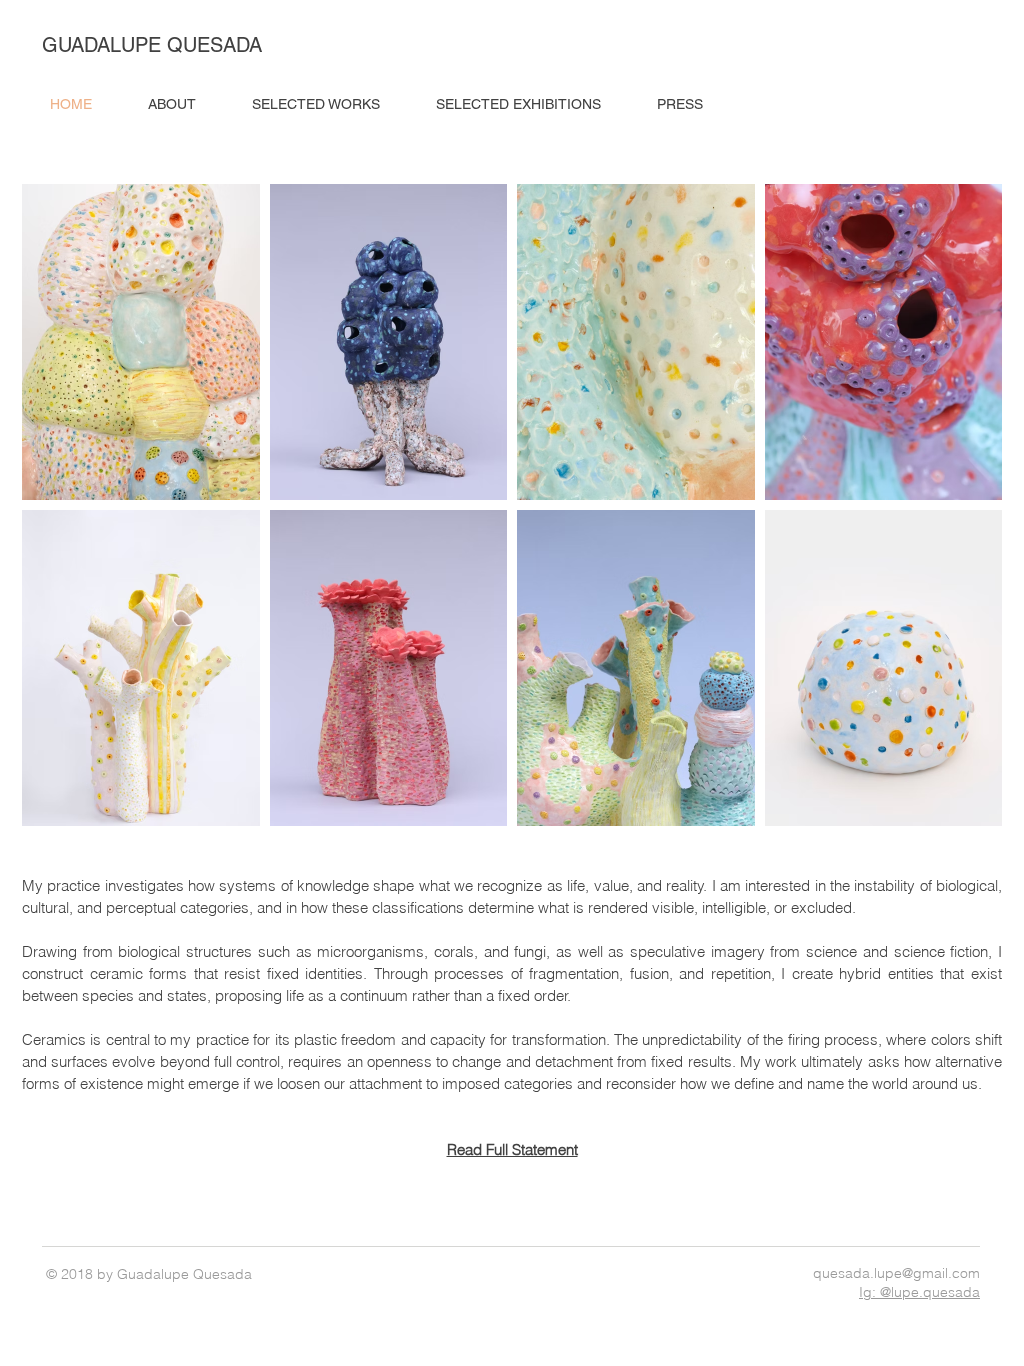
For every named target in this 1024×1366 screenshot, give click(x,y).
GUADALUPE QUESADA (152, 45)
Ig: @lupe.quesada (919, 1292)
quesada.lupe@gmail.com (896, 1273)
